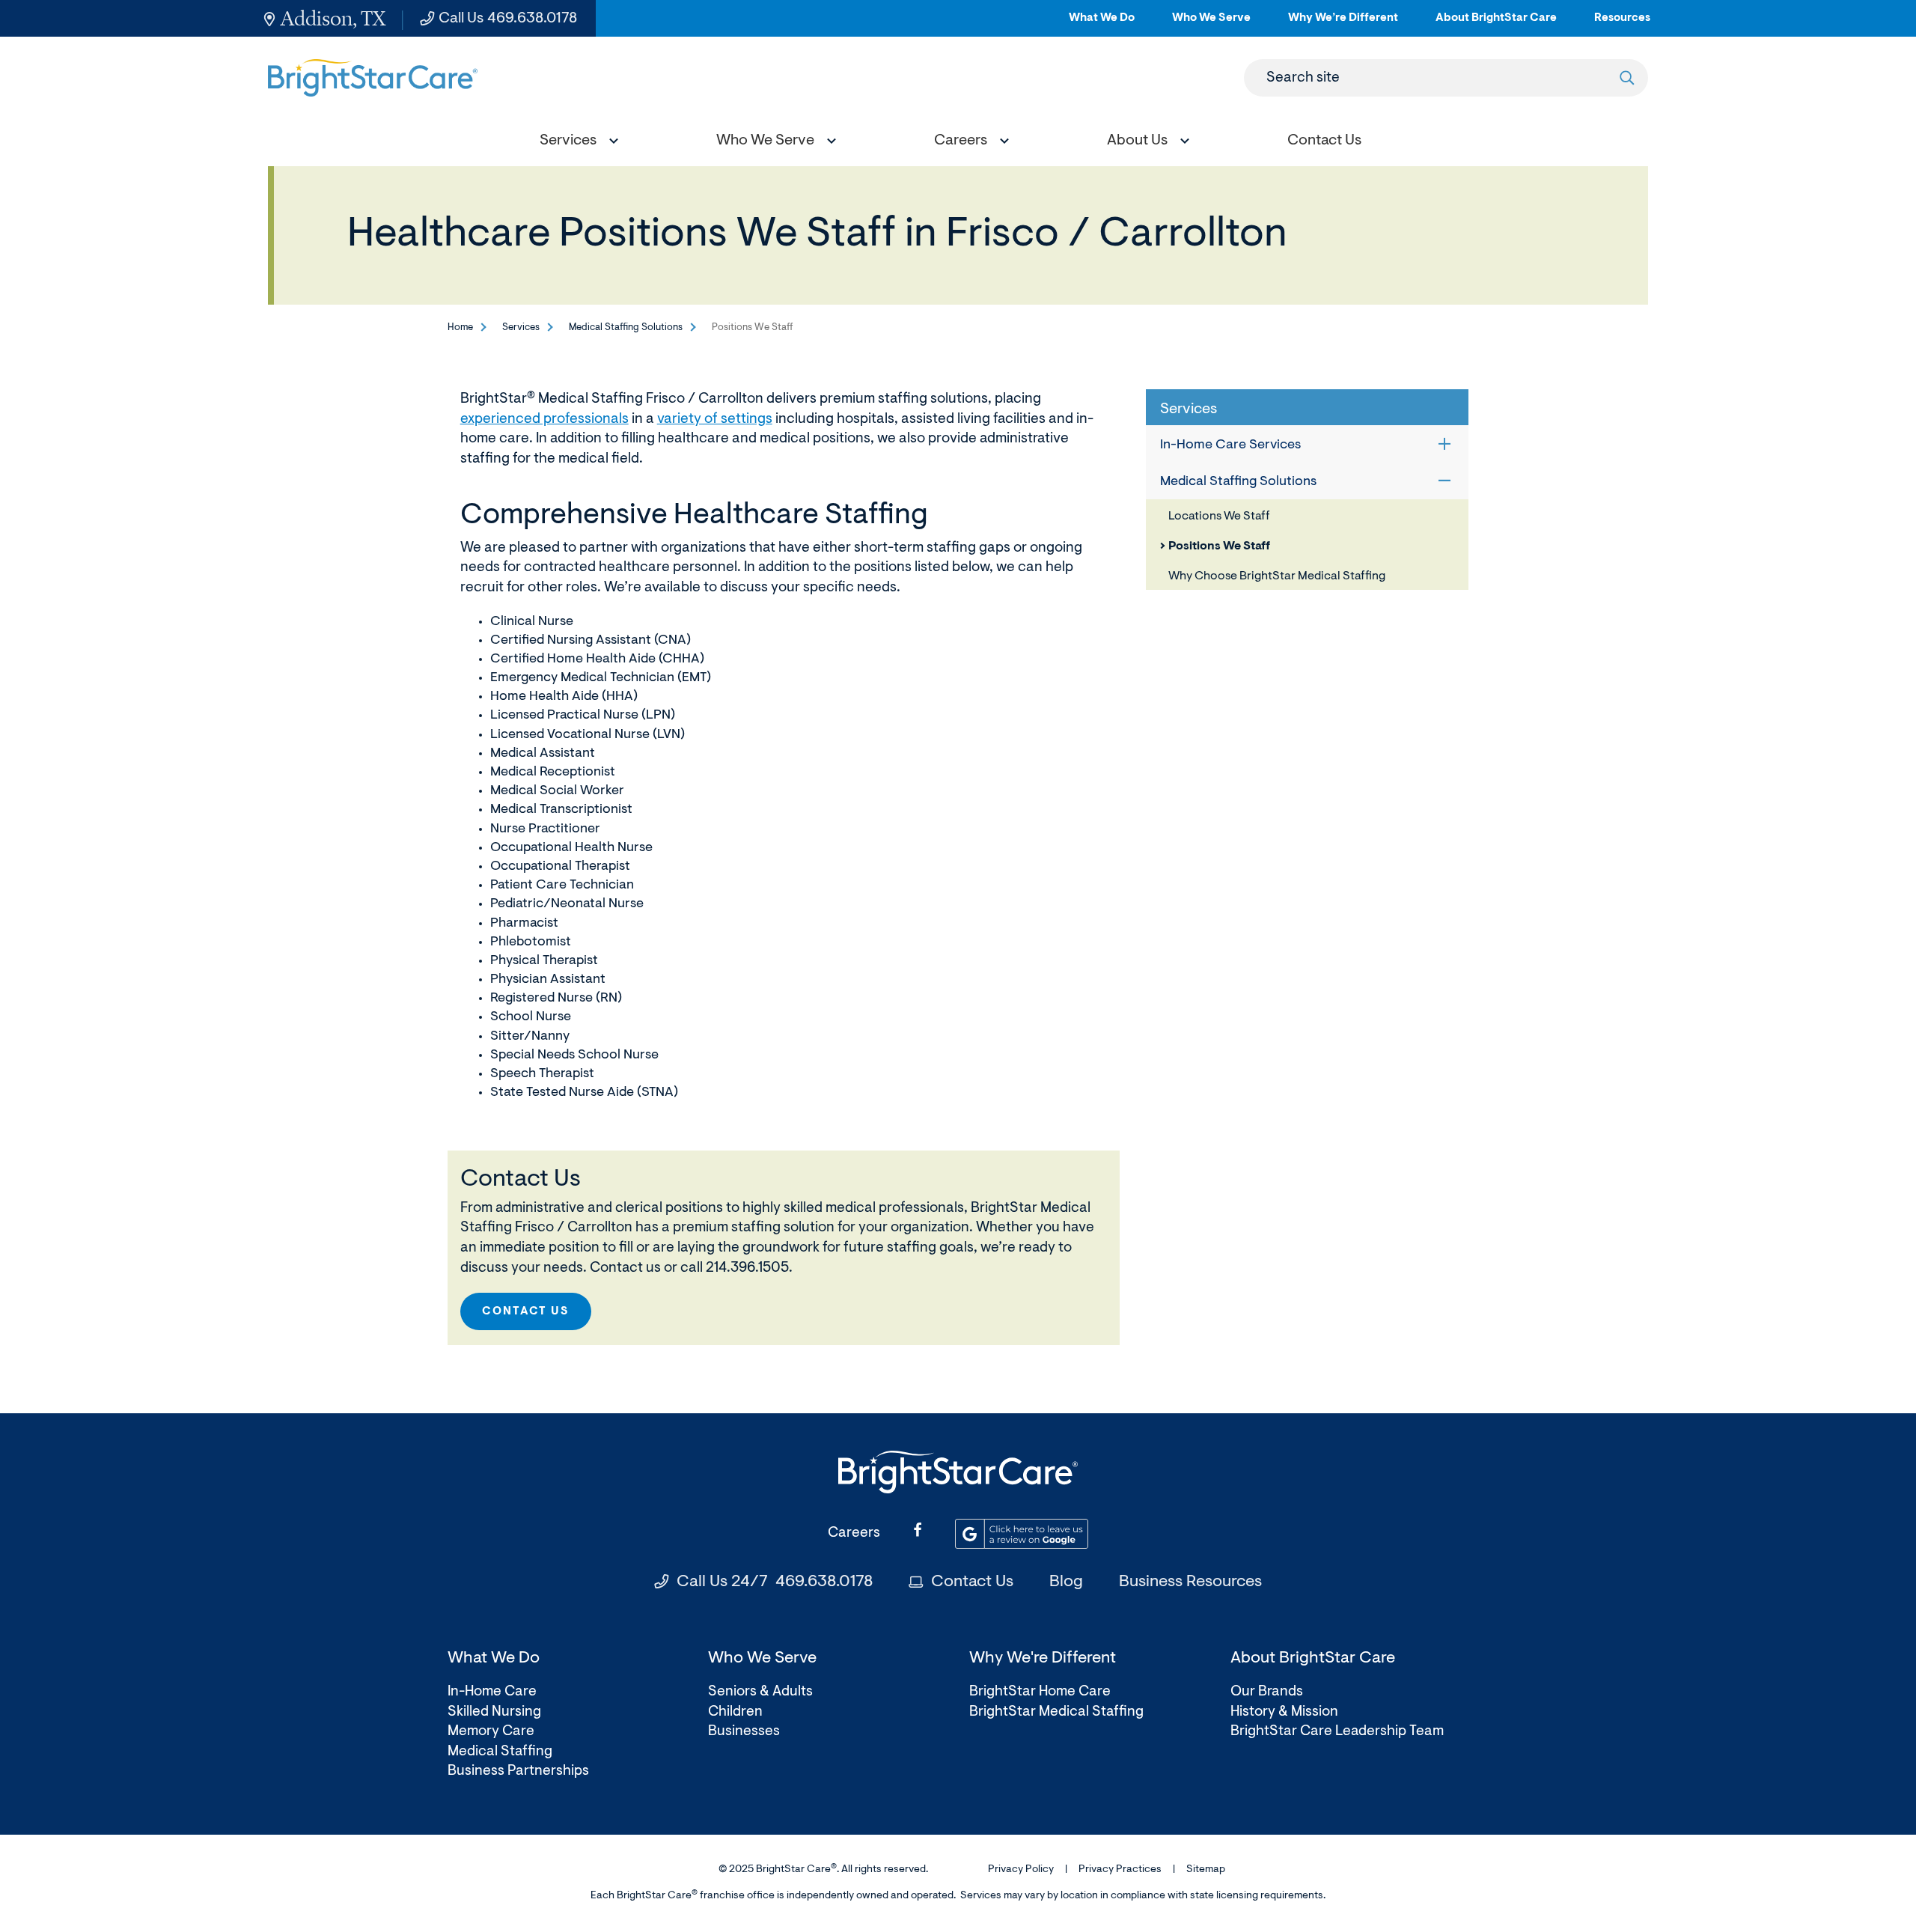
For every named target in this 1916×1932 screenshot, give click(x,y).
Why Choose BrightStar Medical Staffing (1277, 576)
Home (460, 327)
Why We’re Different (1343, 24)
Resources (1622, 24)
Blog (1066, 1582)
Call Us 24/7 (775, 1582)
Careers (854, 1533)
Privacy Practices (1120, 1870)
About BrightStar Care (1496, 24)
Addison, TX (333, 18)
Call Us (508, 19)
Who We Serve (1211, 24)
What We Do (1102, 24)
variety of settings (715, 420)
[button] (576, 143)
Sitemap (1206, 1870)
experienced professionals (544, 420)
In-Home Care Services (1230, 445)
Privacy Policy (1021, 1870)
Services (521, 327)
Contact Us (526, 1312)
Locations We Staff (1219, 516)
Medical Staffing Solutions (626, 327)
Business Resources (1190, 1582)
